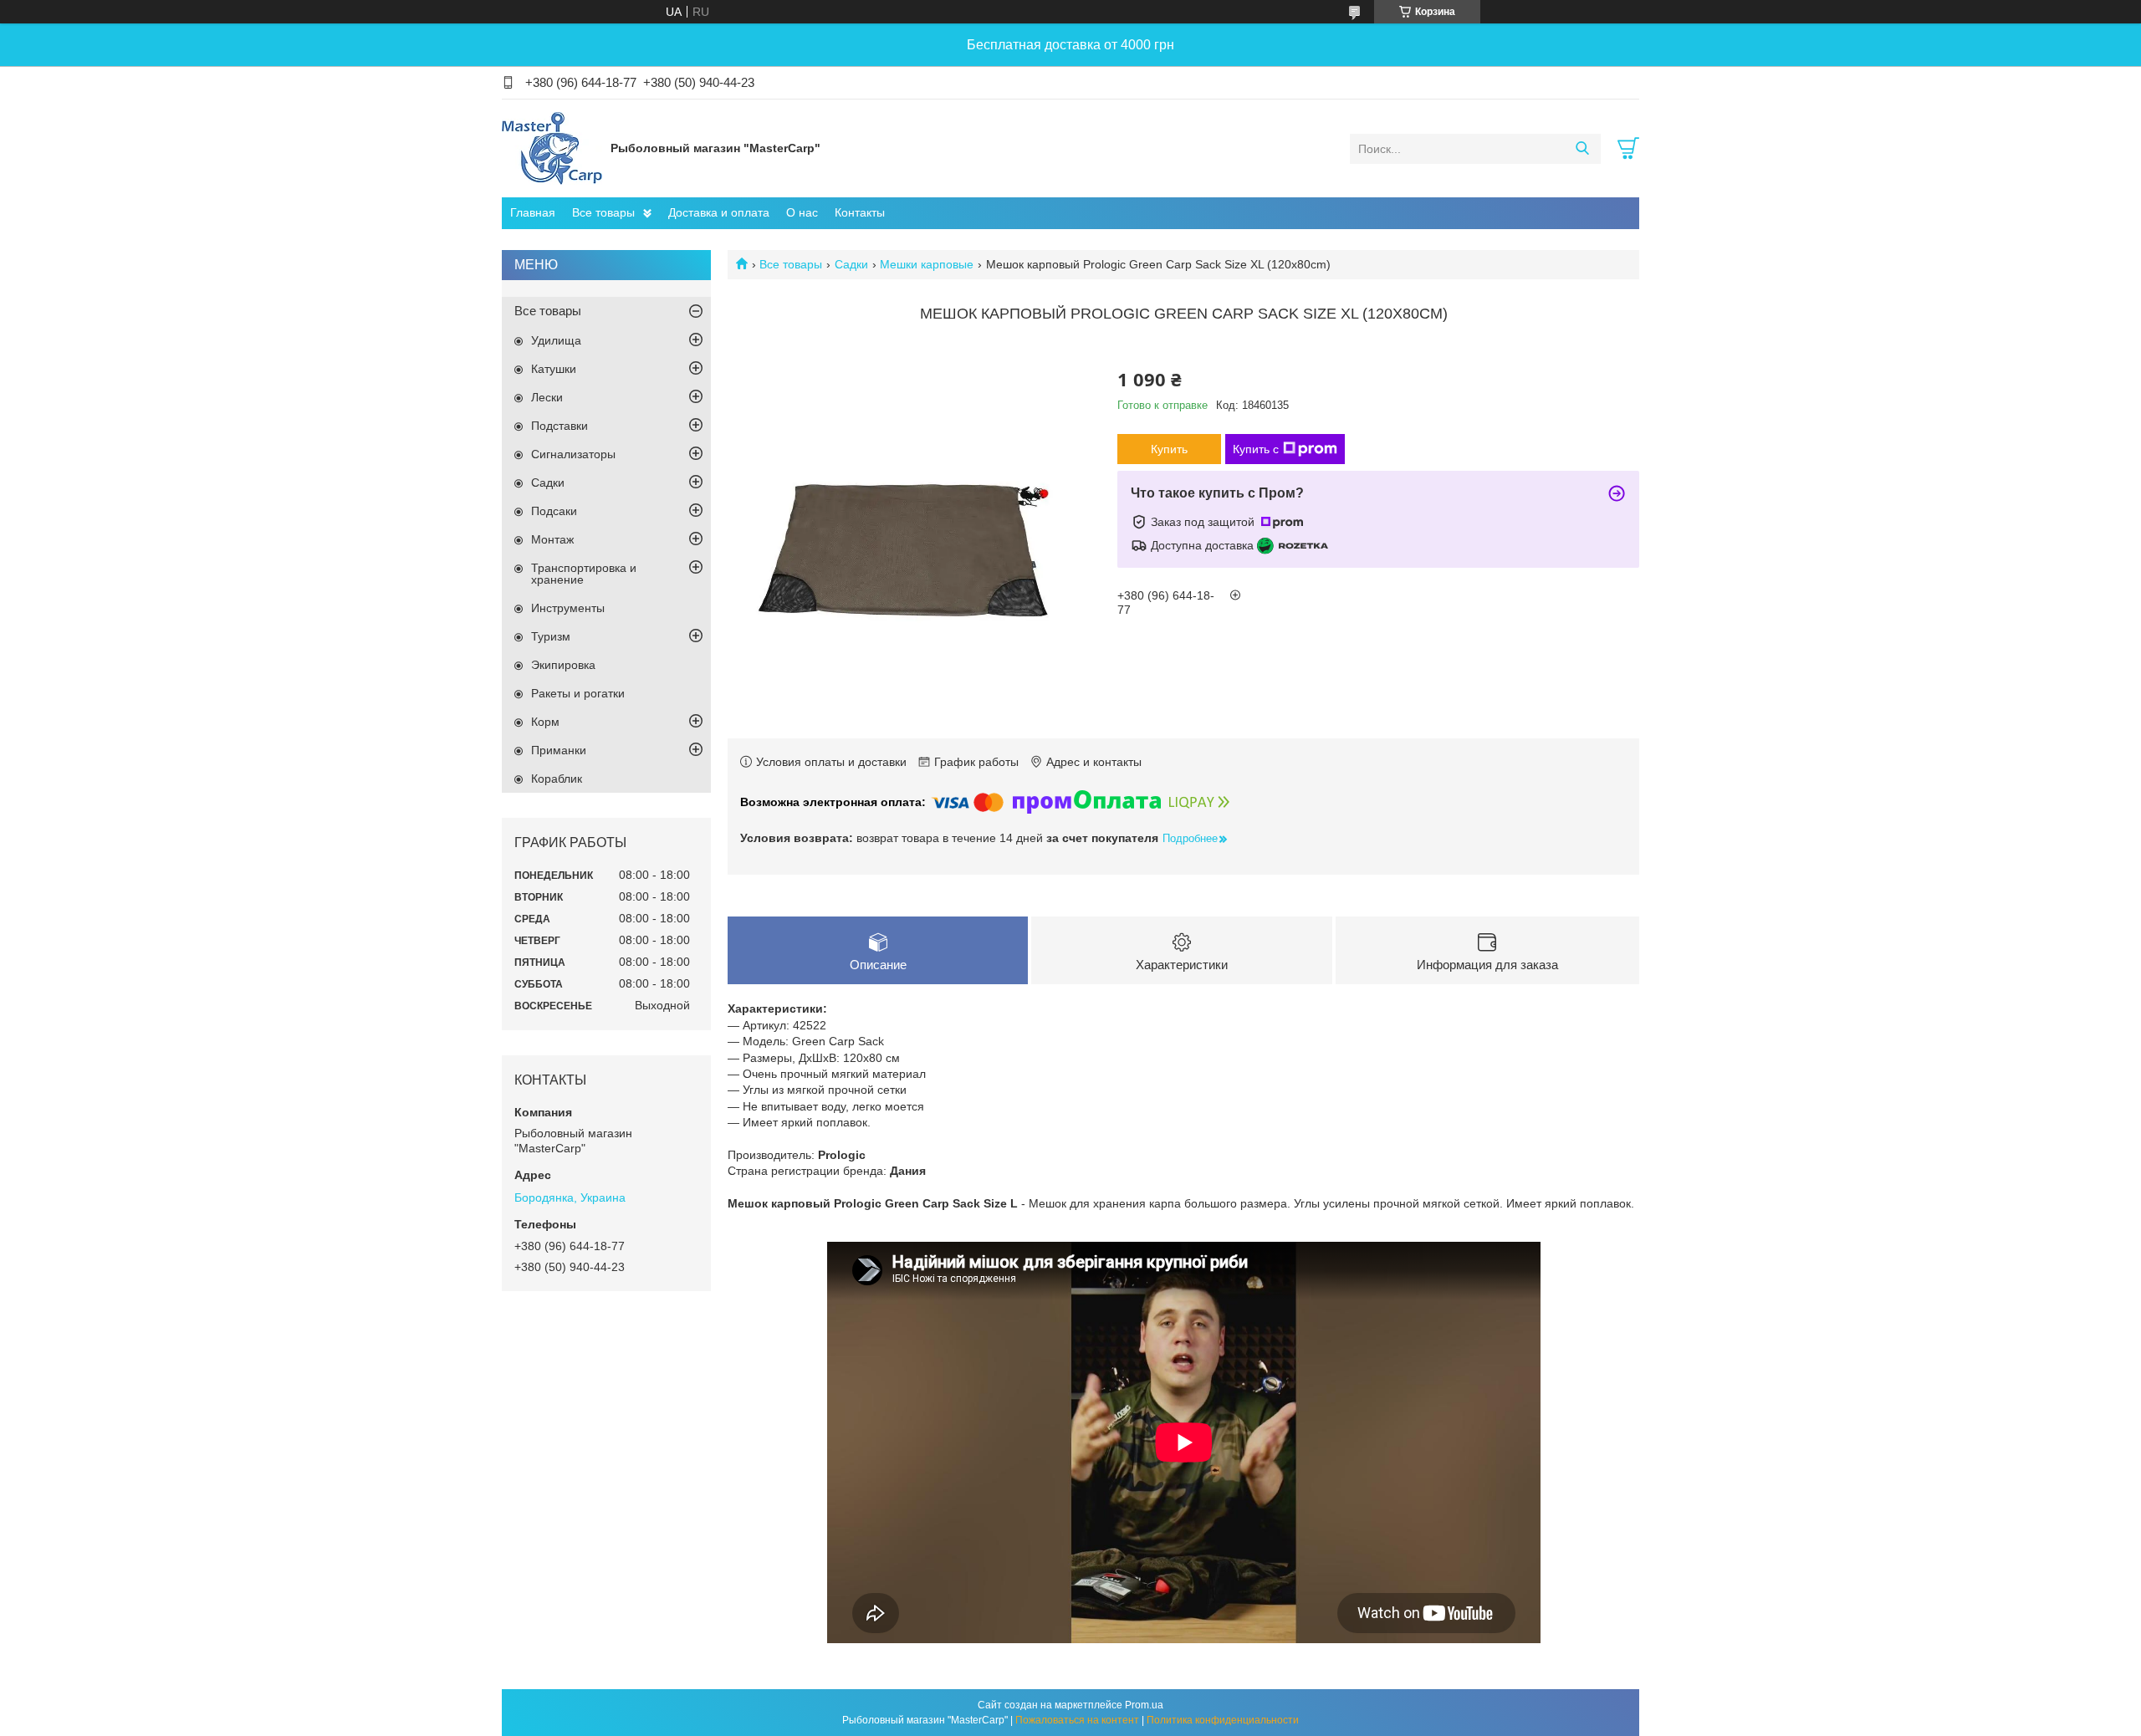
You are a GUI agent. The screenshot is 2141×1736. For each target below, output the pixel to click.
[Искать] (1582, 149)
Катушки (554, 369)
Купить (1169, 449)
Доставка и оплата (719, 212)
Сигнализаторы (573, 454)
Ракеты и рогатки (578, 693)
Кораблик (557, 779)
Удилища (556, 340)
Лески (547, 397)
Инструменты (568, 608)
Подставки (560, 426)
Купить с (1256, 449)
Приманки (559, 750)
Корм (545, 722)
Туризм (551, 636)
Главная (533, 212)
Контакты (860, 212)
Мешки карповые (927, 264)
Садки (851, 264)
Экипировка (563, 665)
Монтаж (552, 539)
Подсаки (554, 511)
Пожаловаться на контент (1077, 1720)
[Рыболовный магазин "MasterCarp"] (552, 148)
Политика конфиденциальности (1223, 1720)
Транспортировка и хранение (584, 574)
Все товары (603, 212)
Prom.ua (1144, 1705)
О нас (802, 212)
